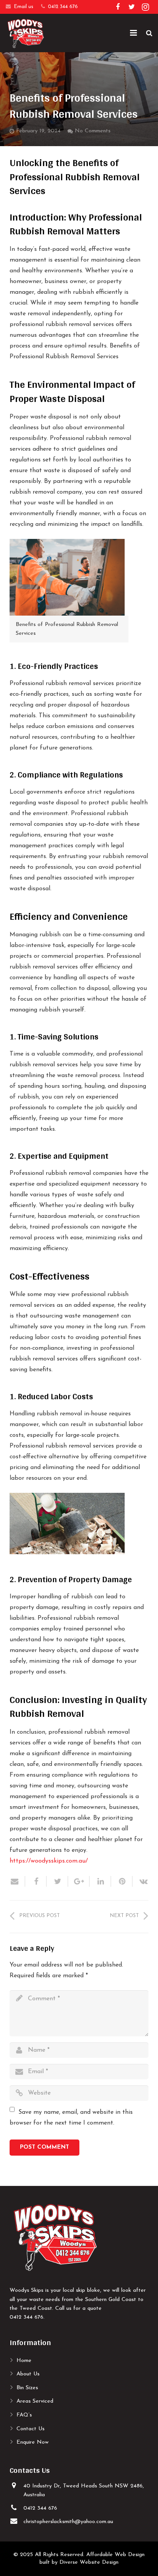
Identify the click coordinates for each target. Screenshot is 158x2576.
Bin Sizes (27, 2388)
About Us (28, 2374)
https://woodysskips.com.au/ (49, 1861)
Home (24, 2361)
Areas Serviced (35, 2401)
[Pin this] (122, 1881)
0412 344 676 (63, 7)
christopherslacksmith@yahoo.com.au (68, 2522)
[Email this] (17, 1881)
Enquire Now (33, 2442)
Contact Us (30, 2429)
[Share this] (36, 1881)
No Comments (93, 131)
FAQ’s (24, 2415)
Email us (24, 7)
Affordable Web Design (115, 2555)
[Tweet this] (58, 1881)
